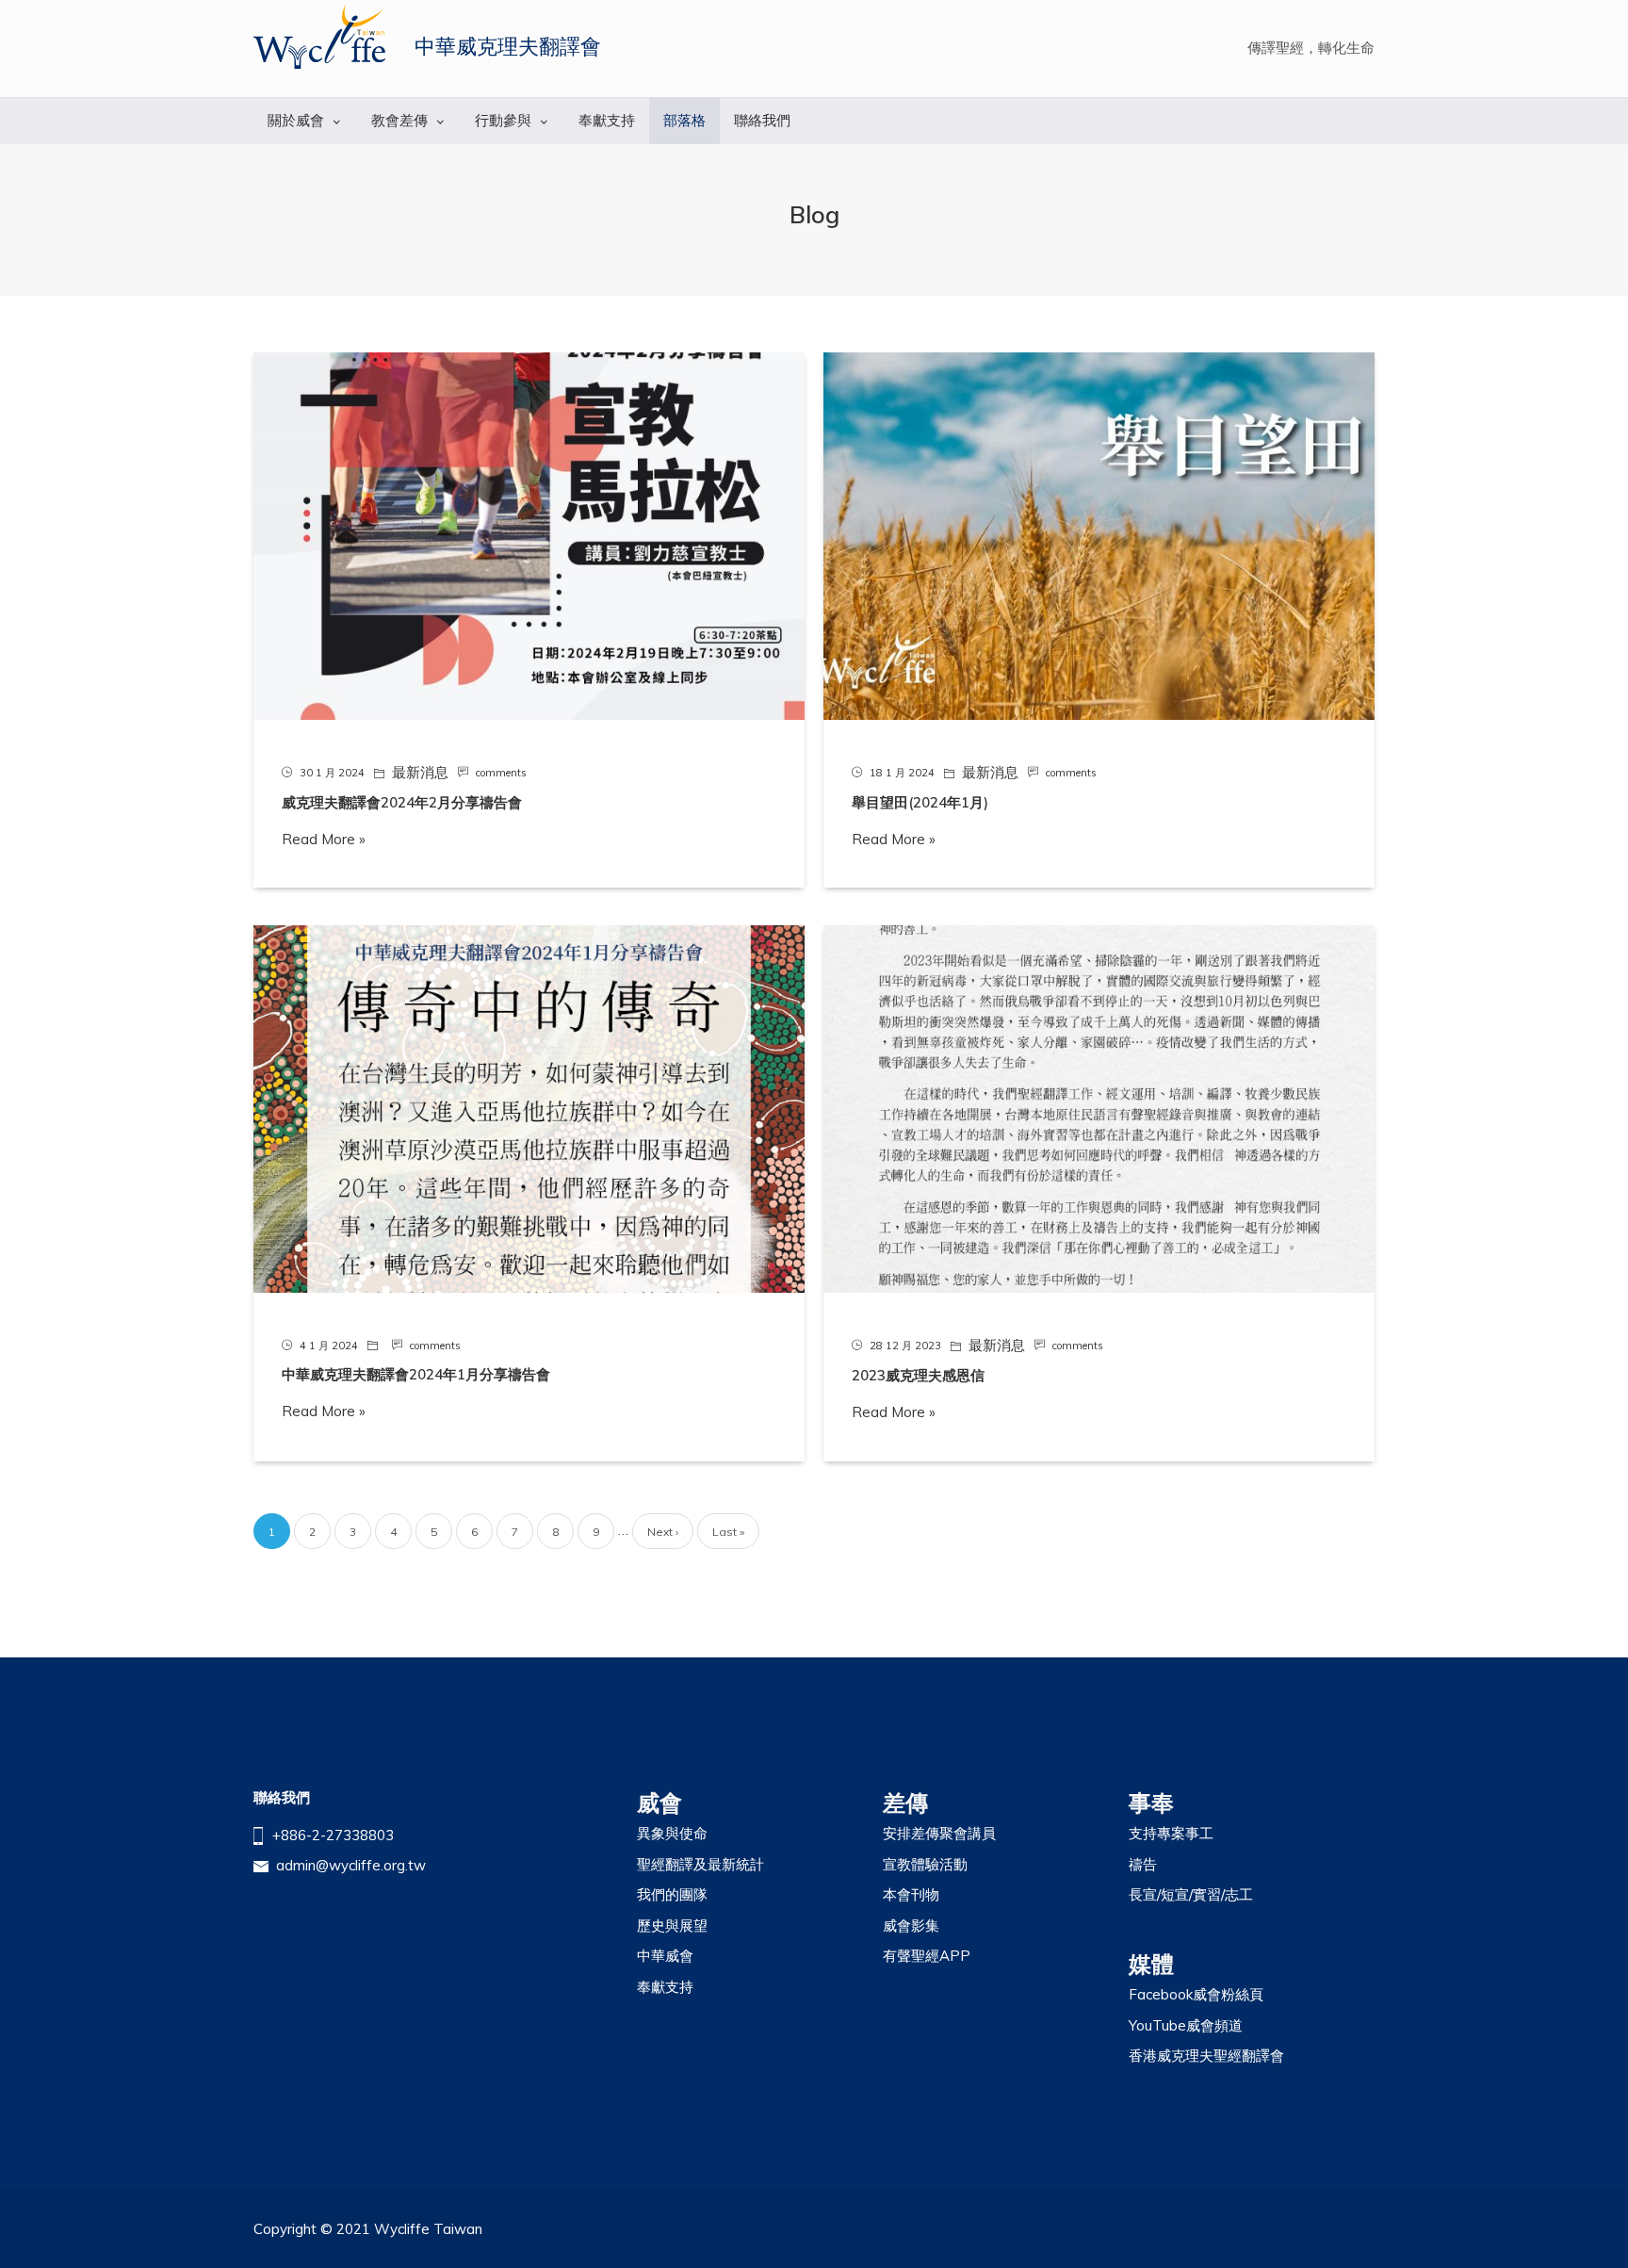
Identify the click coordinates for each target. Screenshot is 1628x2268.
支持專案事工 (1171, 1833)
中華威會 (665, 1956)
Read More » (324, 839)
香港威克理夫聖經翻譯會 (1206, 2056)
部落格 (684, 120)
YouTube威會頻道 (1186, 2025)
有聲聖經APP (927, 1956)
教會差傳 (399, 120)
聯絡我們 (762, 120)
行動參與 (503, 120)
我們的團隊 (672, 1894)
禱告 (1143, 1864)
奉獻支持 (607, 120)
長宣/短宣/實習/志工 (1191, 1894)
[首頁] (319, 36)
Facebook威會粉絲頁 (1196, 1994)
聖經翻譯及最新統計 (700, 1864)
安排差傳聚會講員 (939, 1833)
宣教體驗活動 (925, 1864)
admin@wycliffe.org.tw (351, 1865)
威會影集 (911, 1925)
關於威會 (296, 120)
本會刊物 (911, 1894)
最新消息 (420, 772)
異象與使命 (672, 1833)
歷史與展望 (672, 1925)
